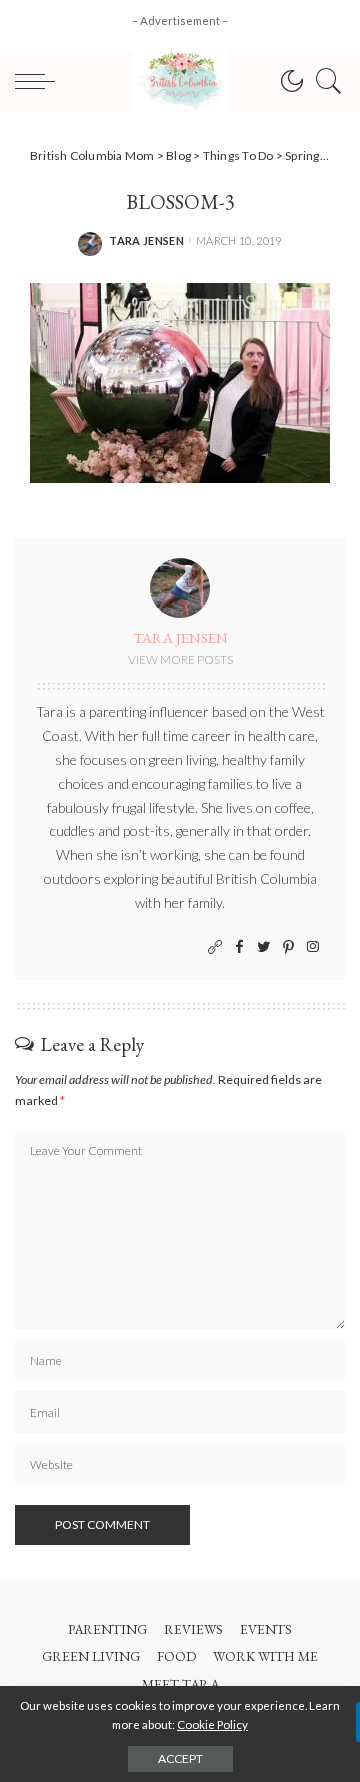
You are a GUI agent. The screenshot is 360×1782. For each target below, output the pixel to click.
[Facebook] (239, 947)
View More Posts (180, 659)
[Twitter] (264, 947)
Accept (180, 1758)
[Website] (215, 947)
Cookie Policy (212, 1724)
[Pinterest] (288, 947)
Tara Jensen (146, 240)
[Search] (324, 81)
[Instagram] (313, 947)
